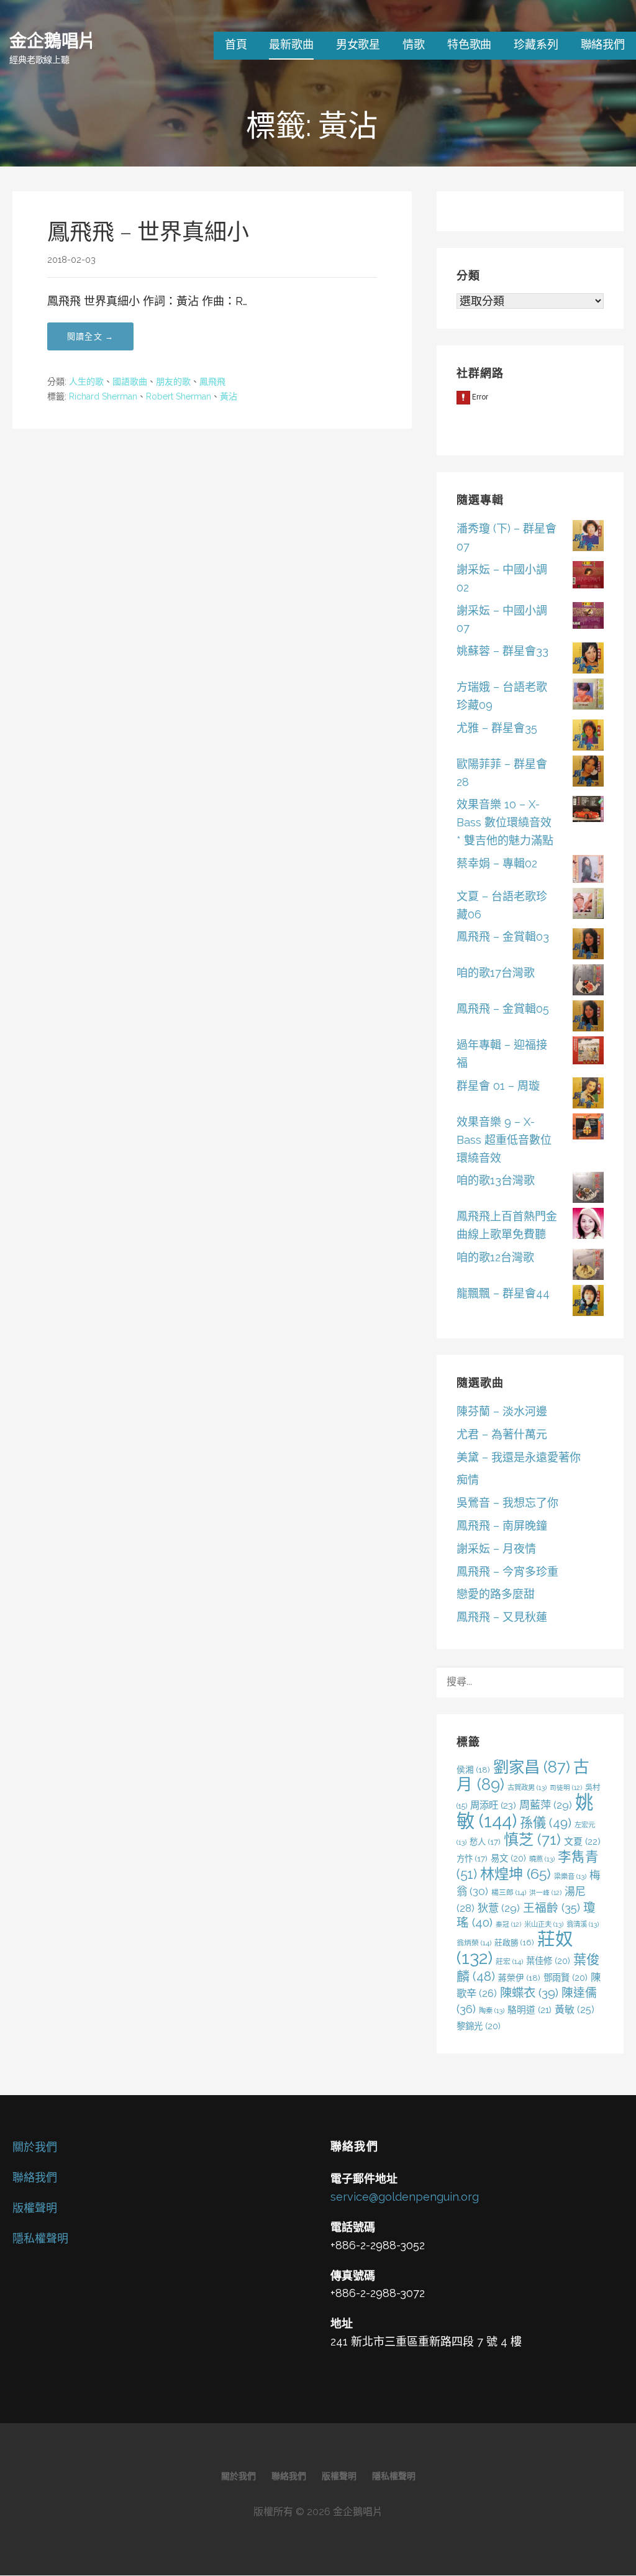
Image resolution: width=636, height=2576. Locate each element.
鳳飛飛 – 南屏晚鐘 (502, 1526)
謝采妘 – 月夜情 (496, 1549)
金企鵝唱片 (52, 40)
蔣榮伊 (519, 1978)
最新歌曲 (291, 44)
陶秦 (492, 2011)
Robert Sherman (179, 396)
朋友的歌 (173, 381)
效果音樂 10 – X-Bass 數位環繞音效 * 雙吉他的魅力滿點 (505, 822)
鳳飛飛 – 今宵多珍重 (507, 1572)
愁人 (485, 1842)
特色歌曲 (469, 44)
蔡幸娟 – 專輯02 (497, 863)
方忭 (472, 1858)
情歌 (414, 44)
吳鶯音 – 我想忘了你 (507, 1503)
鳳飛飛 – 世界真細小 (148, 232)
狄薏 (499, 1908)
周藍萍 (546, 1805)
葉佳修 (548, 1961)
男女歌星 (358, 44)
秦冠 (508, 1924)
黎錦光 (479, 2026)
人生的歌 (86, 381)
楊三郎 (509, 1893)
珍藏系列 (536, 44)
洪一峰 (545, 1893)
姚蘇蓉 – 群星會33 (502, 651)
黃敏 (575, 2010)
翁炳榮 (474, 1943)
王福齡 (552, 1907)
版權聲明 (35, 2208)
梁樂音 (570, 1876)
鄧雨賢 (566, 1977)
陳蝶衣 (529, 1993)
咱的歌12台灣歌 (495, 1257)
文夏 (582, 1842)
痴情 (468, 1480)
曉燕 (542, 1859)
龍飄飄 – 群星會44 (503, 1293)
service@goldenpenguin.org (405, 2197)
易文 (508, 1858)
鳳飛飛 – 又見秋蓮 (502, 1617)
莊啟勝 (514, 1943)
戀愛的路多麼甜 (496, 1594)
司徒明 (566, 1788)
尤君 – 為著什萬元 (502, 1434)
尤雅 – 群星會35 (497, 728)
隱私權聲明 (40, 2238)
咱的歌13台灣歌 (496, 1180)
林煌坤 (516, 1874)
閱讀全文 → (90, 336)
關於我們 (35, 2147)
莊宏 (509, 1962)
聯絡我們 (603, 44)
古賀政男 (527, 1788)
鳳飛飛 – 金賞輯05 (503, 1009)
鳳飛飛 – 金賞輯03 (503, 937)
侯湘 (473, 1770)
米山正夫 (544, 1924)
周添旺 (493, 1805)
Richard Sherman (103, 396)
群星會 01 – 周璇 (498, 1086)
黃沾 (229, 396)
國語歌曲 (130, 381)
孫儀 (546, 1823)
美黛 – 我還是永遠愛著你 (519, 1457)
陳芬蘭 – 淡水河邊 (502, 1411)
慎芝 (532, 1839)
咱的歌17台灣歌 (496, 973)
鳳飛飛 (212, 381)
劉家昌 (532, 1767)
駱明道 (529, 2010)
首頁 (236, 44)
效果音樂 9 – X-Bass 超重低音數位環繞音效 (504, 1140)
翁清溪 (583, 1924)
